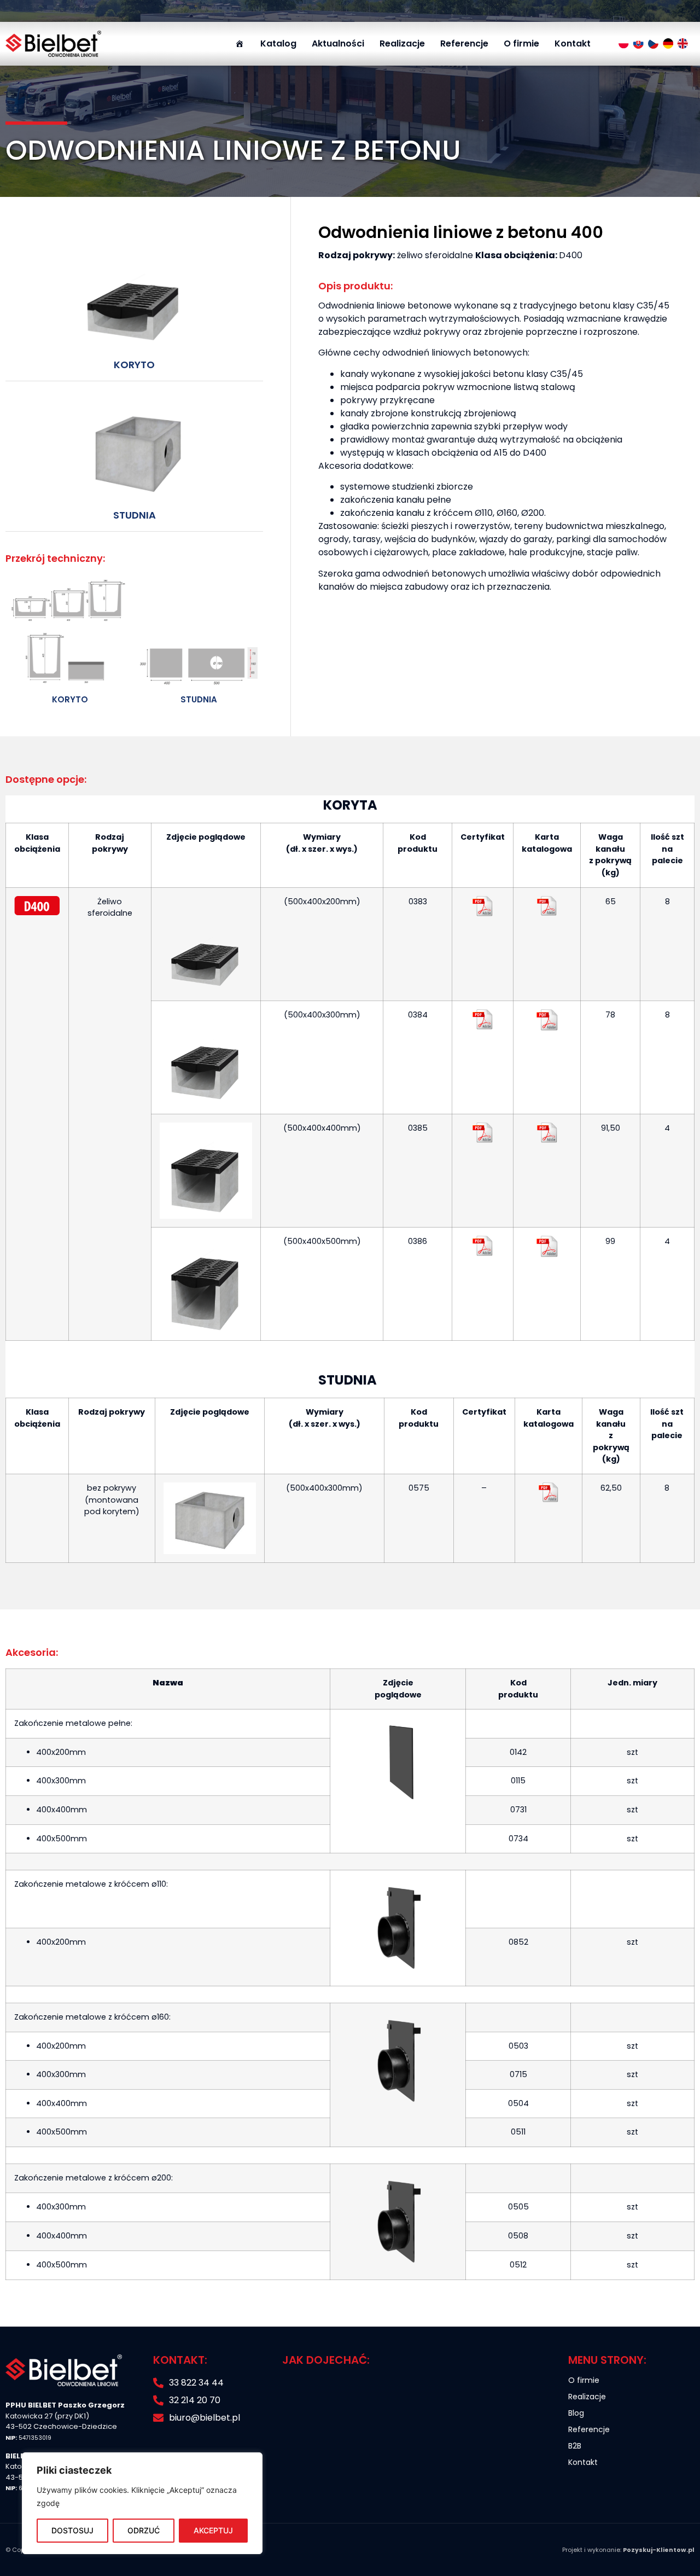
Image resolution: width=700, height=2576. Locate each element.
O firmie (521, 43)
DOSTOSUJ (72, 2530)
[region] (142, 2503)
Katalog (278, 43)
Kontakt (573, 43)
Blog (576, 2413)
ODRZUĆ (144, 2530)
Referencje (464, 43)
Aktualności (338, 43)
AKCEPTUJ (213, 2530)
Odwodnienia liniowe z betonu (233, 150)
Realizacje (402, 43)
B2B (575, 2446)
